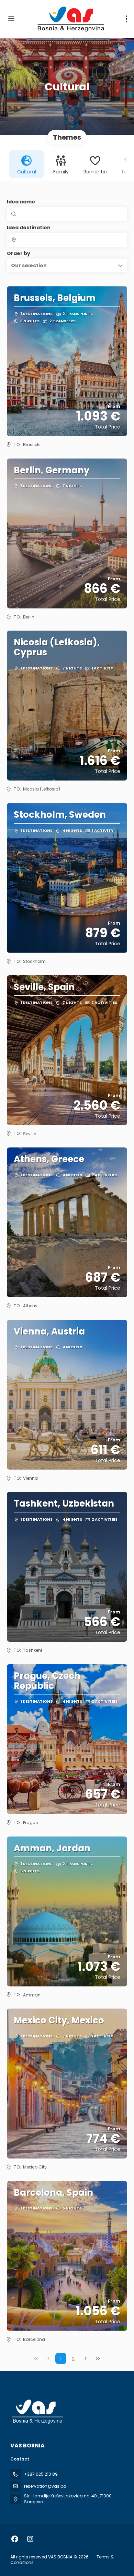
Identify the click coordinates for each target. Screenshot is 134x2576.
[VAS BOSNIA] (37, 2412)
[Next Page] (86, 2358)
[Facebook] (15, 2539)
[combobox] (67, 240)
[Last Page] (98, 2358)
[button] (67, 265)
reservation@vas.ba (45, 2486)
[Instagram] (30, 2539)
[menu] (126, 19)
